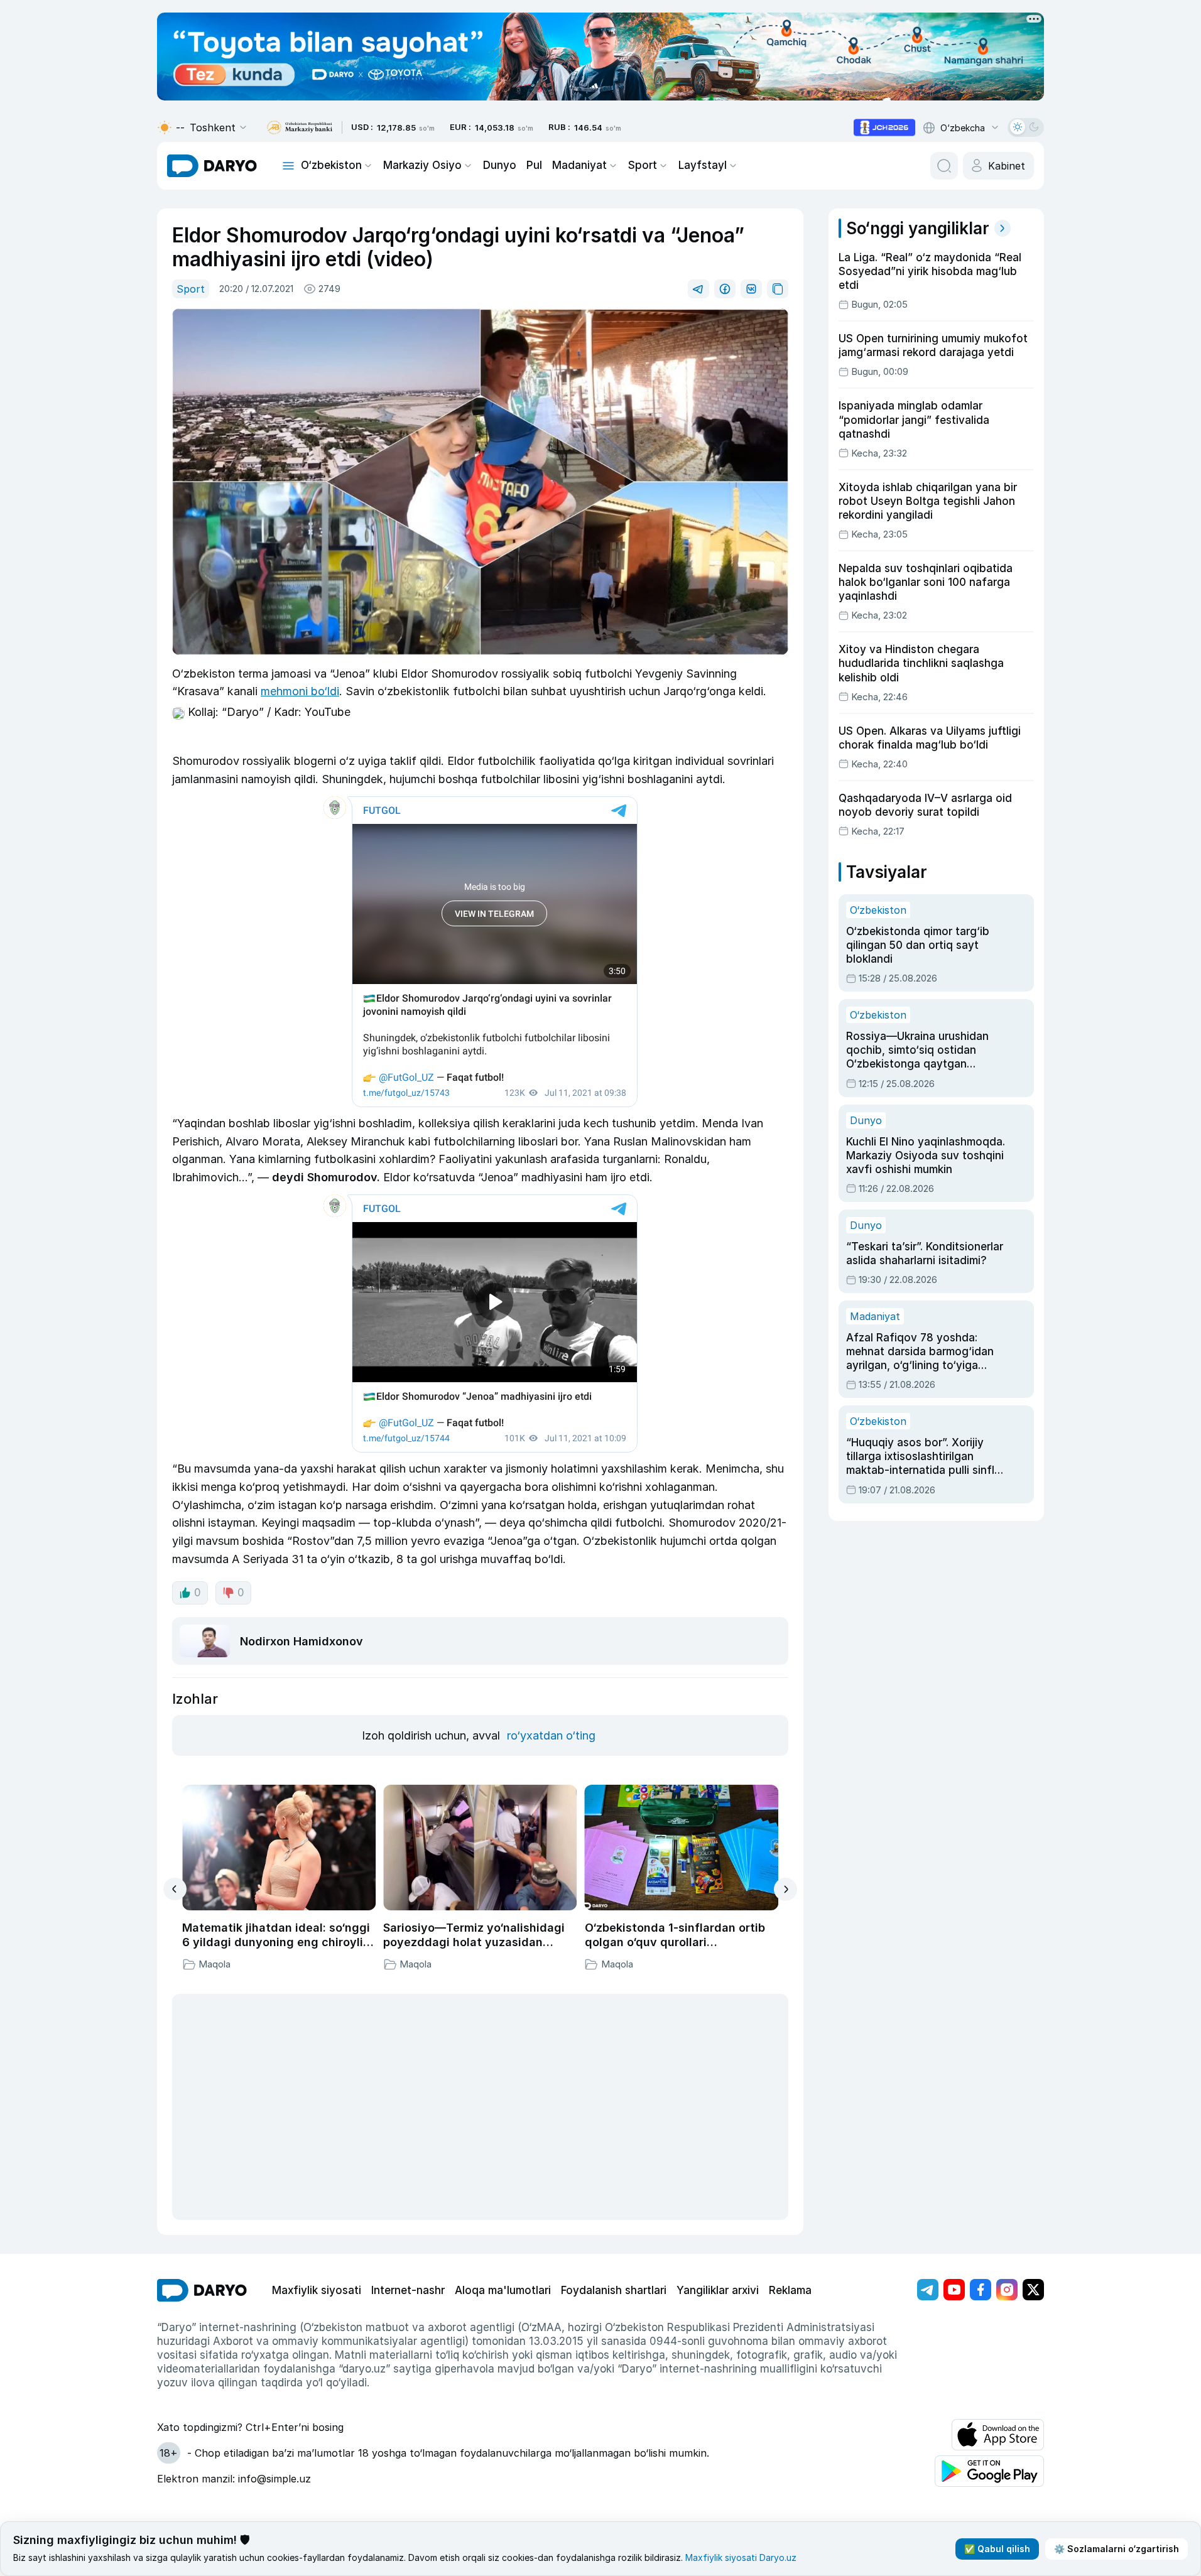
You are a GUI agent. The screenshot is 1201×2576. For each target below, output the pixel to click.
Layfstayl (703, 165)
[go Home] (202, 2290)
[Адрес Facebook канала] (981, 2290)
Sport (643, 165)
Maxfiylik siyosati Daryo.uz (741, 2557)
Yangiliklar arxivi (718, 2290)
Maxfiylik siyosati (317, 2290)
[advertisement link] (884, 127)
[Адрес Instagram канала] (1007, 2290)
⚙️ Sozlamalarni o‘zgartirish (1117, 2549)
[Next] (785, 1889)
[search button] (944, 166)
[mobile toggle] (288, 166)
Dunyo (500, 165)
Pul (534, 165)
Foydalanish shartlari (614, 2290)
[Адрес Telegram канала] (928, 2290)
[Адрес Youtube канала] (954, 2290)
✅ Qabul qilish (997, 2549)
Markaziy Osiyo (422, 165)
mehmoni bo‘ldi (300, 691)
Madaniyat (579, 165)
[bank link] (300, 128)
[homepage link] (212, 166)
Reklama (790, 2290)
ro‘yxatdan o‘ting (551, 1735)
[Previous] (175, 1889)
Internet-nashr (408, 2290)
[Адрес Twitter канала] (1033, 2290)
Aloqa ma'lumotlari (503, 2290)
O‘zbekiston (331, 165)
